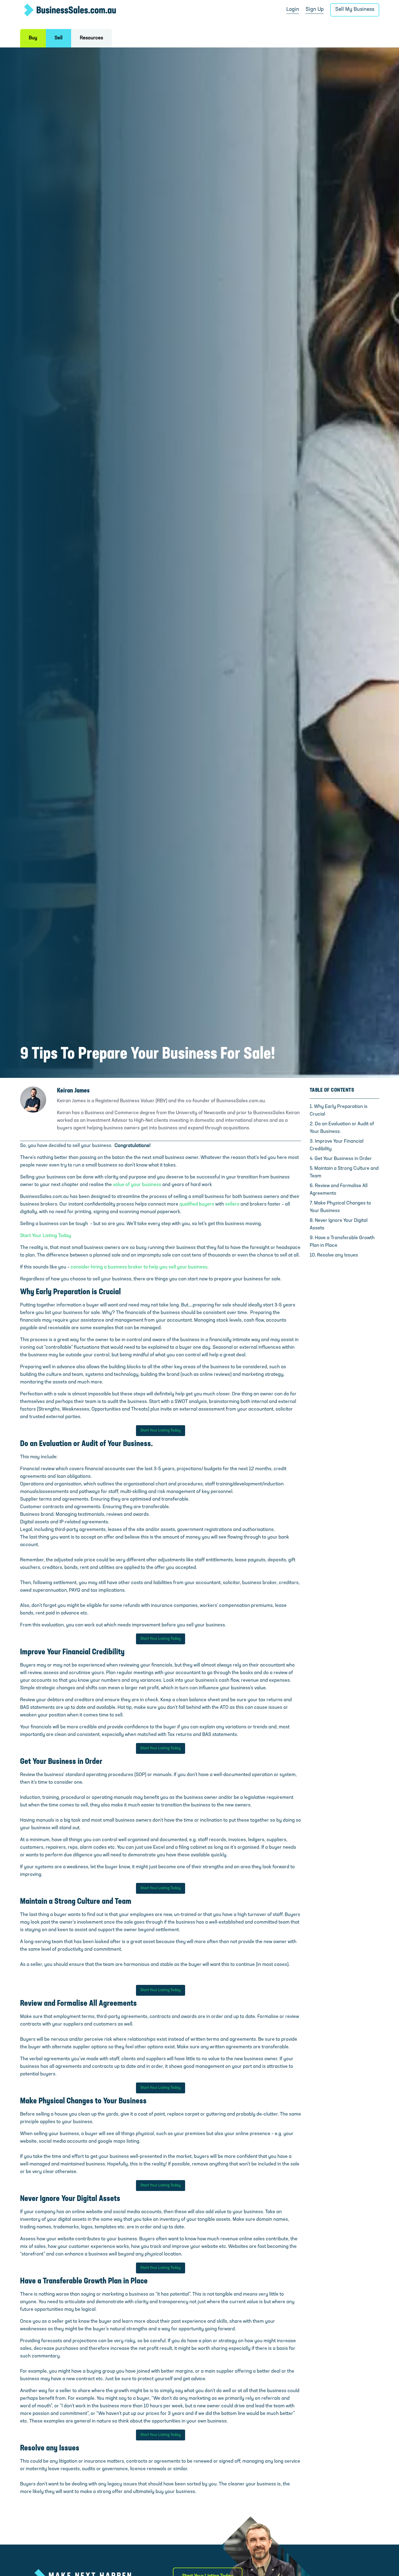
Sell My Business (355, 10)
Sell (58, 38)
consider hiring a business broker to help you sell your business (139, 1267)
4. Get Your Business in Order (341, 1159)
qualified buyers (197, 1204)
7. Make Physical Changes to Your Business (340, 1207)
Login (293, 10)
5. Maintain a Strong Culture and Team (344, 1172)
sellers (232, 1204)
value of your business (137, 1185)
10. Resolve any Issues (334, 1255)
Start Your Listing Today (46, 1236)
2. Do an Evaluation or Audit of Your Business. (342, 1128)
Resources (91, 38)
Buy (33, 38)
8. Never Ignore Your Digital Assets (339, 1225)
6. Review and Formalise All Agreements (339, 1190)
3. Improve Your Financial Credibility (337, 1145)
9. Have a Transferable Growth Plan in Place (342, 1242)
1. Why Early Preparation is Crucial (339, 1111)
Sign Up (315, 10)
